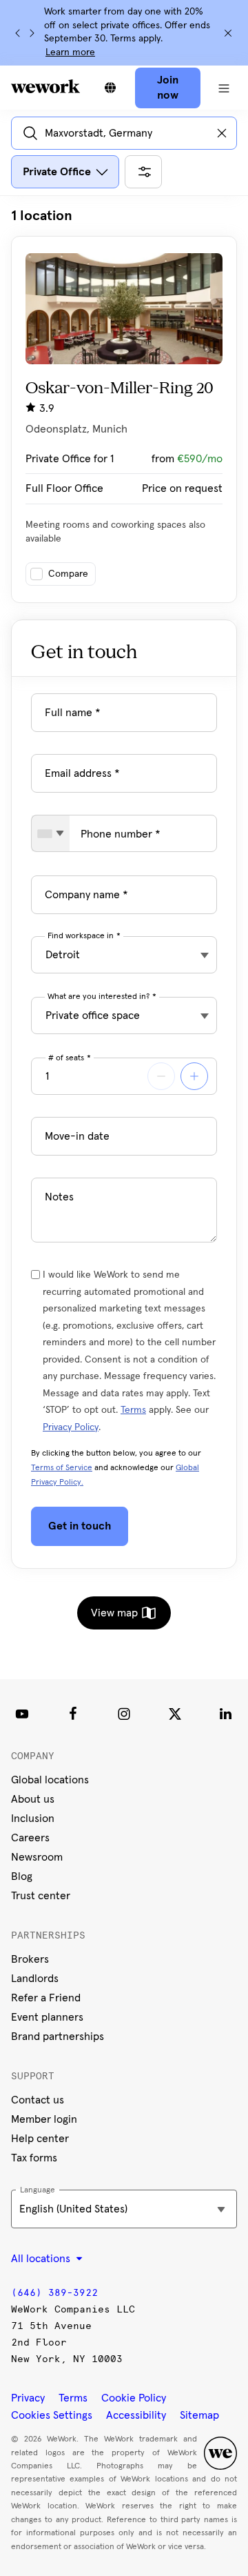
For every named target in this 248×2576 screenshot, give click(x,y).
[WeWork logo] (45, 86)
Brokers (30, 1959)
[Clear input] (222, 133)
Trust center (41, 1896)
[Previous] (18, 33)
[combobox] (51, 833)
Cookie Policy (134, 2398)
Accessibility (136, 2415)
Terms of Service (62, 1468)
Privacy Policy (71, 1427)
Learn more (70, 52)
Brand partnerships (58, 2037)
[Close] (228, 33)
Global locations (50, 1780)
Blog (22, 1876)
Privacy (28, 2398)
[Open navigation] (224, 88)
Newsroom (37, 1857)
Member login (44, 2119)
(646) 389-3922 (54, 2293)
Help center (40, 2139)
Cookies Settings (52, 2415)
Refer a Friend (46, 1998)
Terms (133, 1410)
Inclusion (33, 1819)
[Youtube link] (22, 1714)
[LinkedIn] (226, 1714)
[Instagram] (124, 1714)
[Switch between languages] (110, 88)
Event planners (47, 2017)
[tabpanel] (124, 405)
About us (33, 1799)
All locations (42, 2259)
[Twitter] (175, 1714)
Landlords (35, 1979)
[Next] (32, 33)
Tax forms (34, 2158)
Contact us (38, 2100)
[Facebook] (73, 1714)
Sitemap (199, 2415)
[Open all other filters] (143, 172)
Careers (30, 1838)
